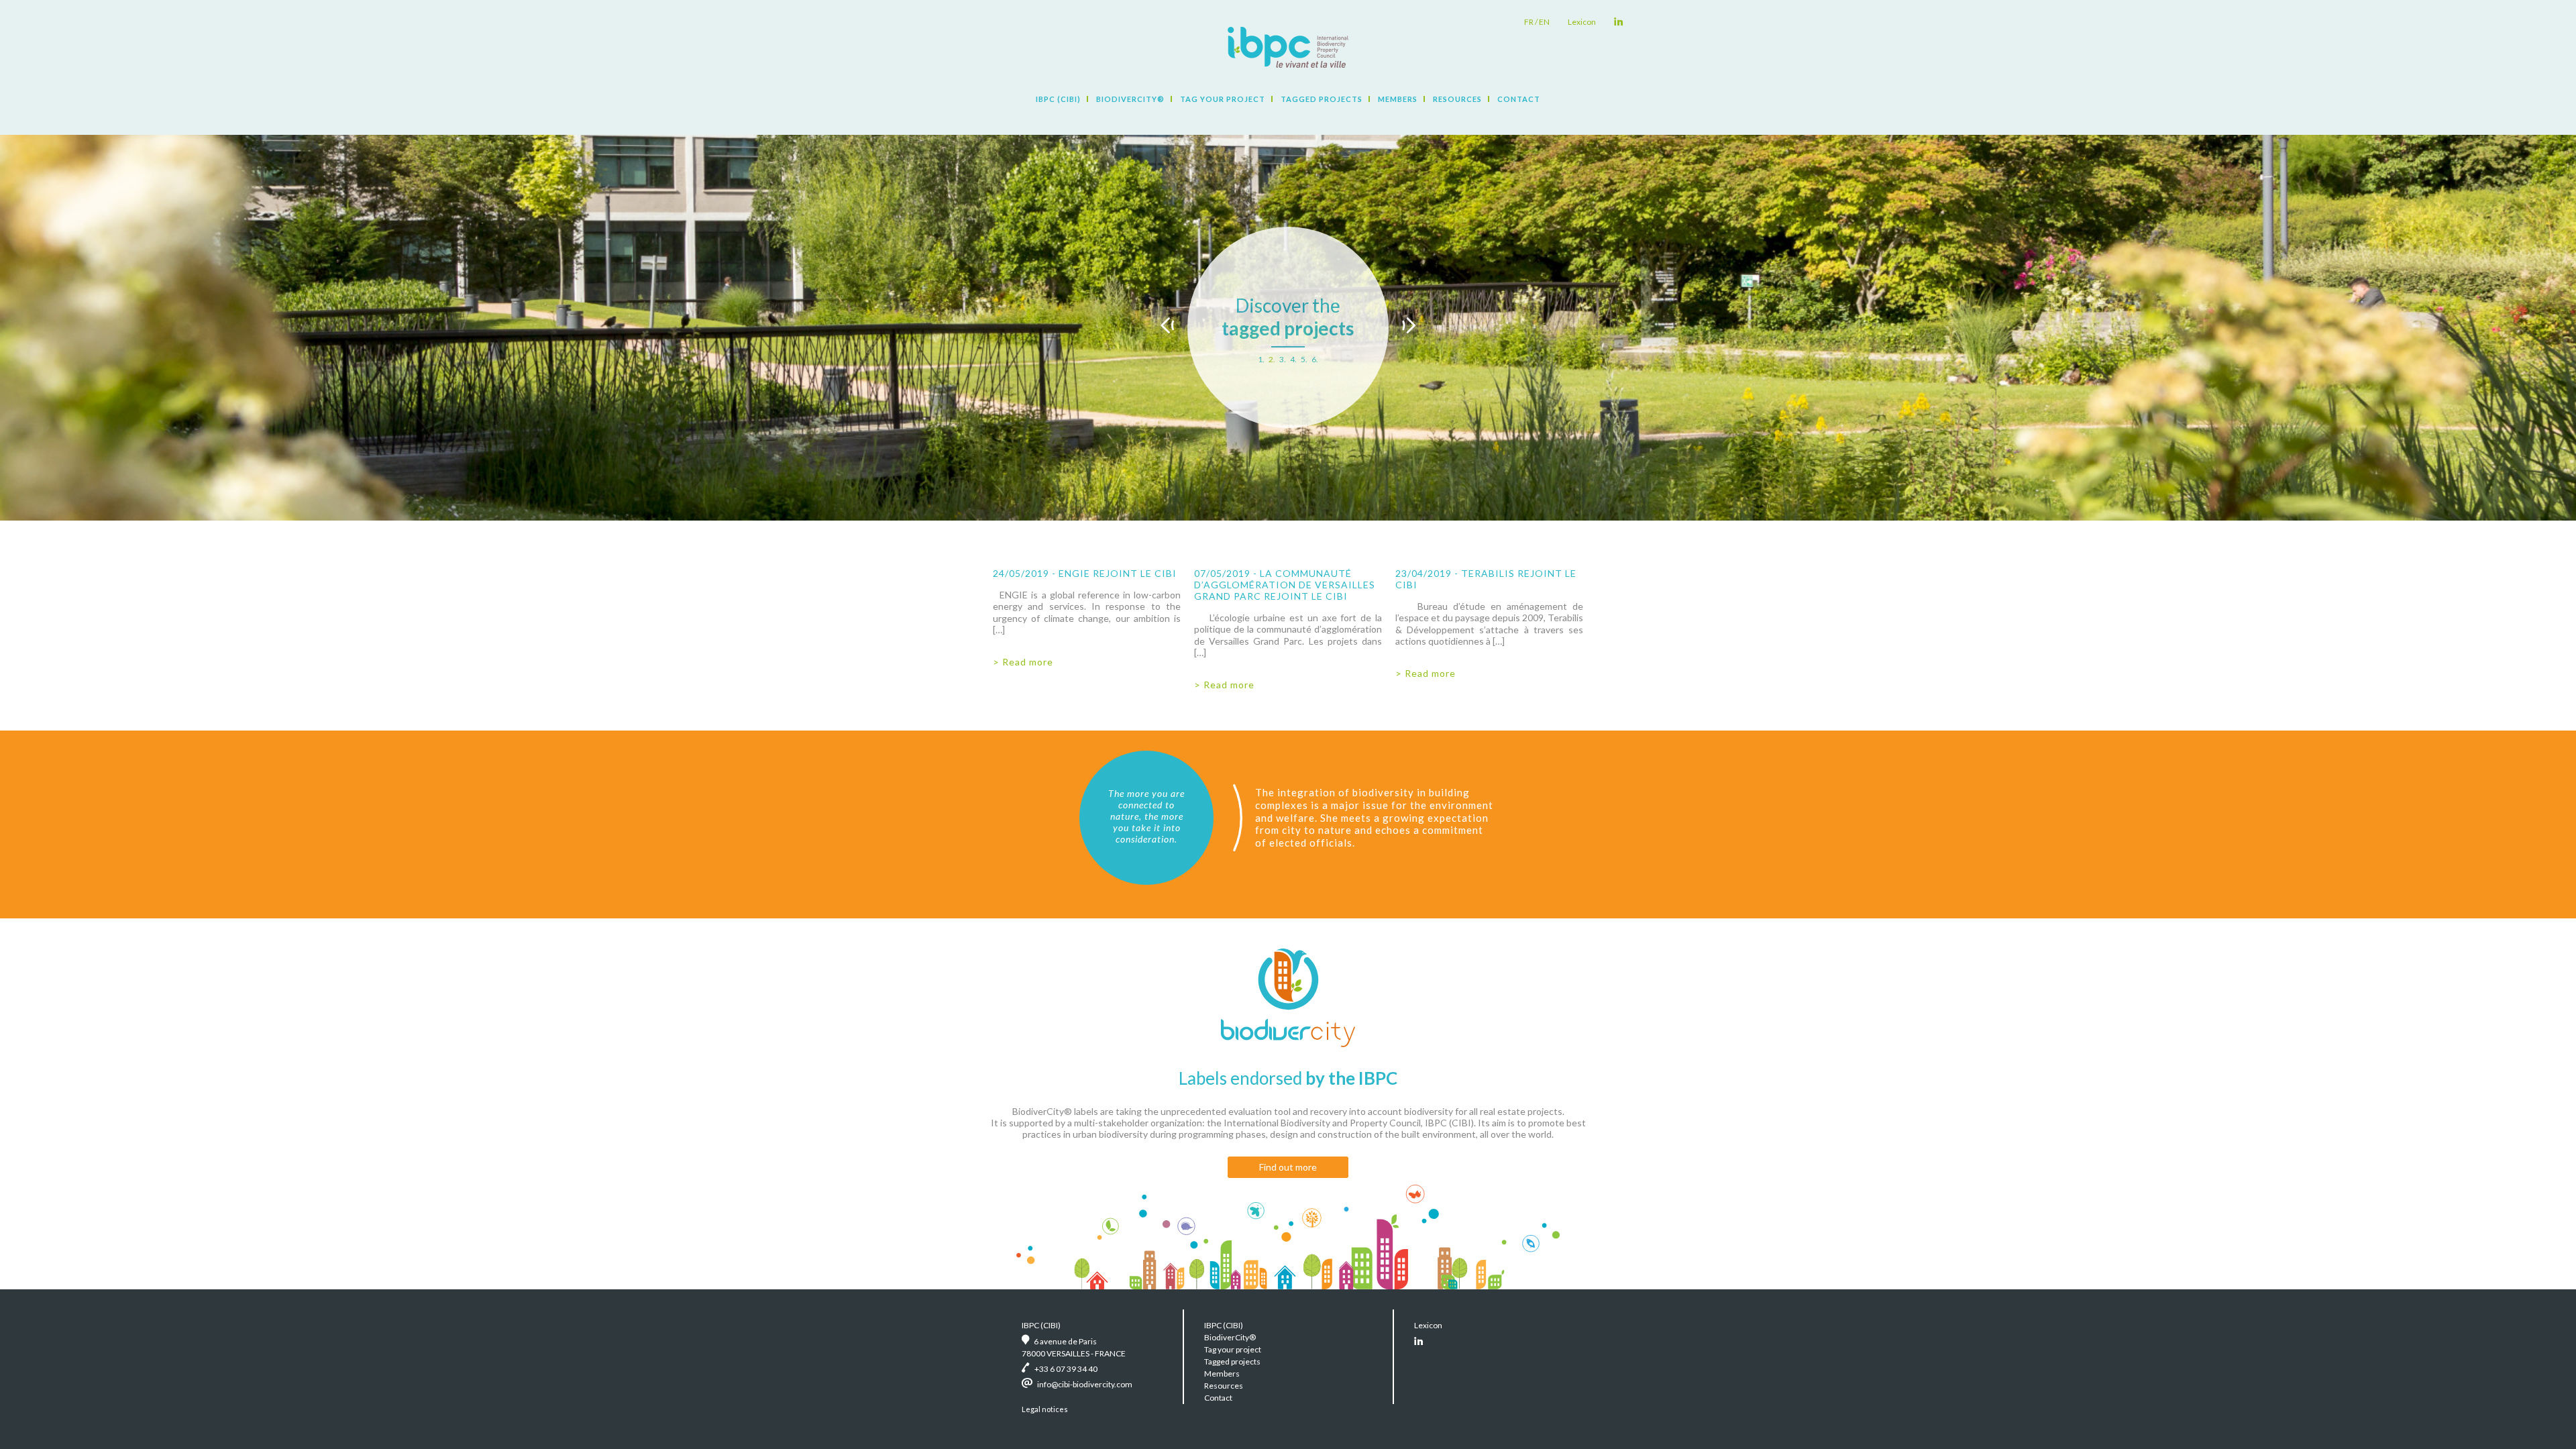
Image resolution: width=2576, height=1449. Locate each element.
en (1544, 22)
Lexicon (1582, 22)
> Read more (1023, 662)
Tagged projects (1322, 99)
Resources (1457, 99)
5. (1304, 359)
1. (1261, 359)
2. (1272, 359)
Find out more (1288, 1167)
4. (1293, 359)
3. (1283, 359)
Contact (1519, 99)
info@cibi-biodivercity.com (1085, 1384)
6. (1315, 359)
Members (1398, 99)
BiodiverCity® (1130, 99)
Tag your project (1223, 99)
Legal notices (1045, 1409)
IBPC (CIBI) (1058, 99)
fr (1529, 22)
